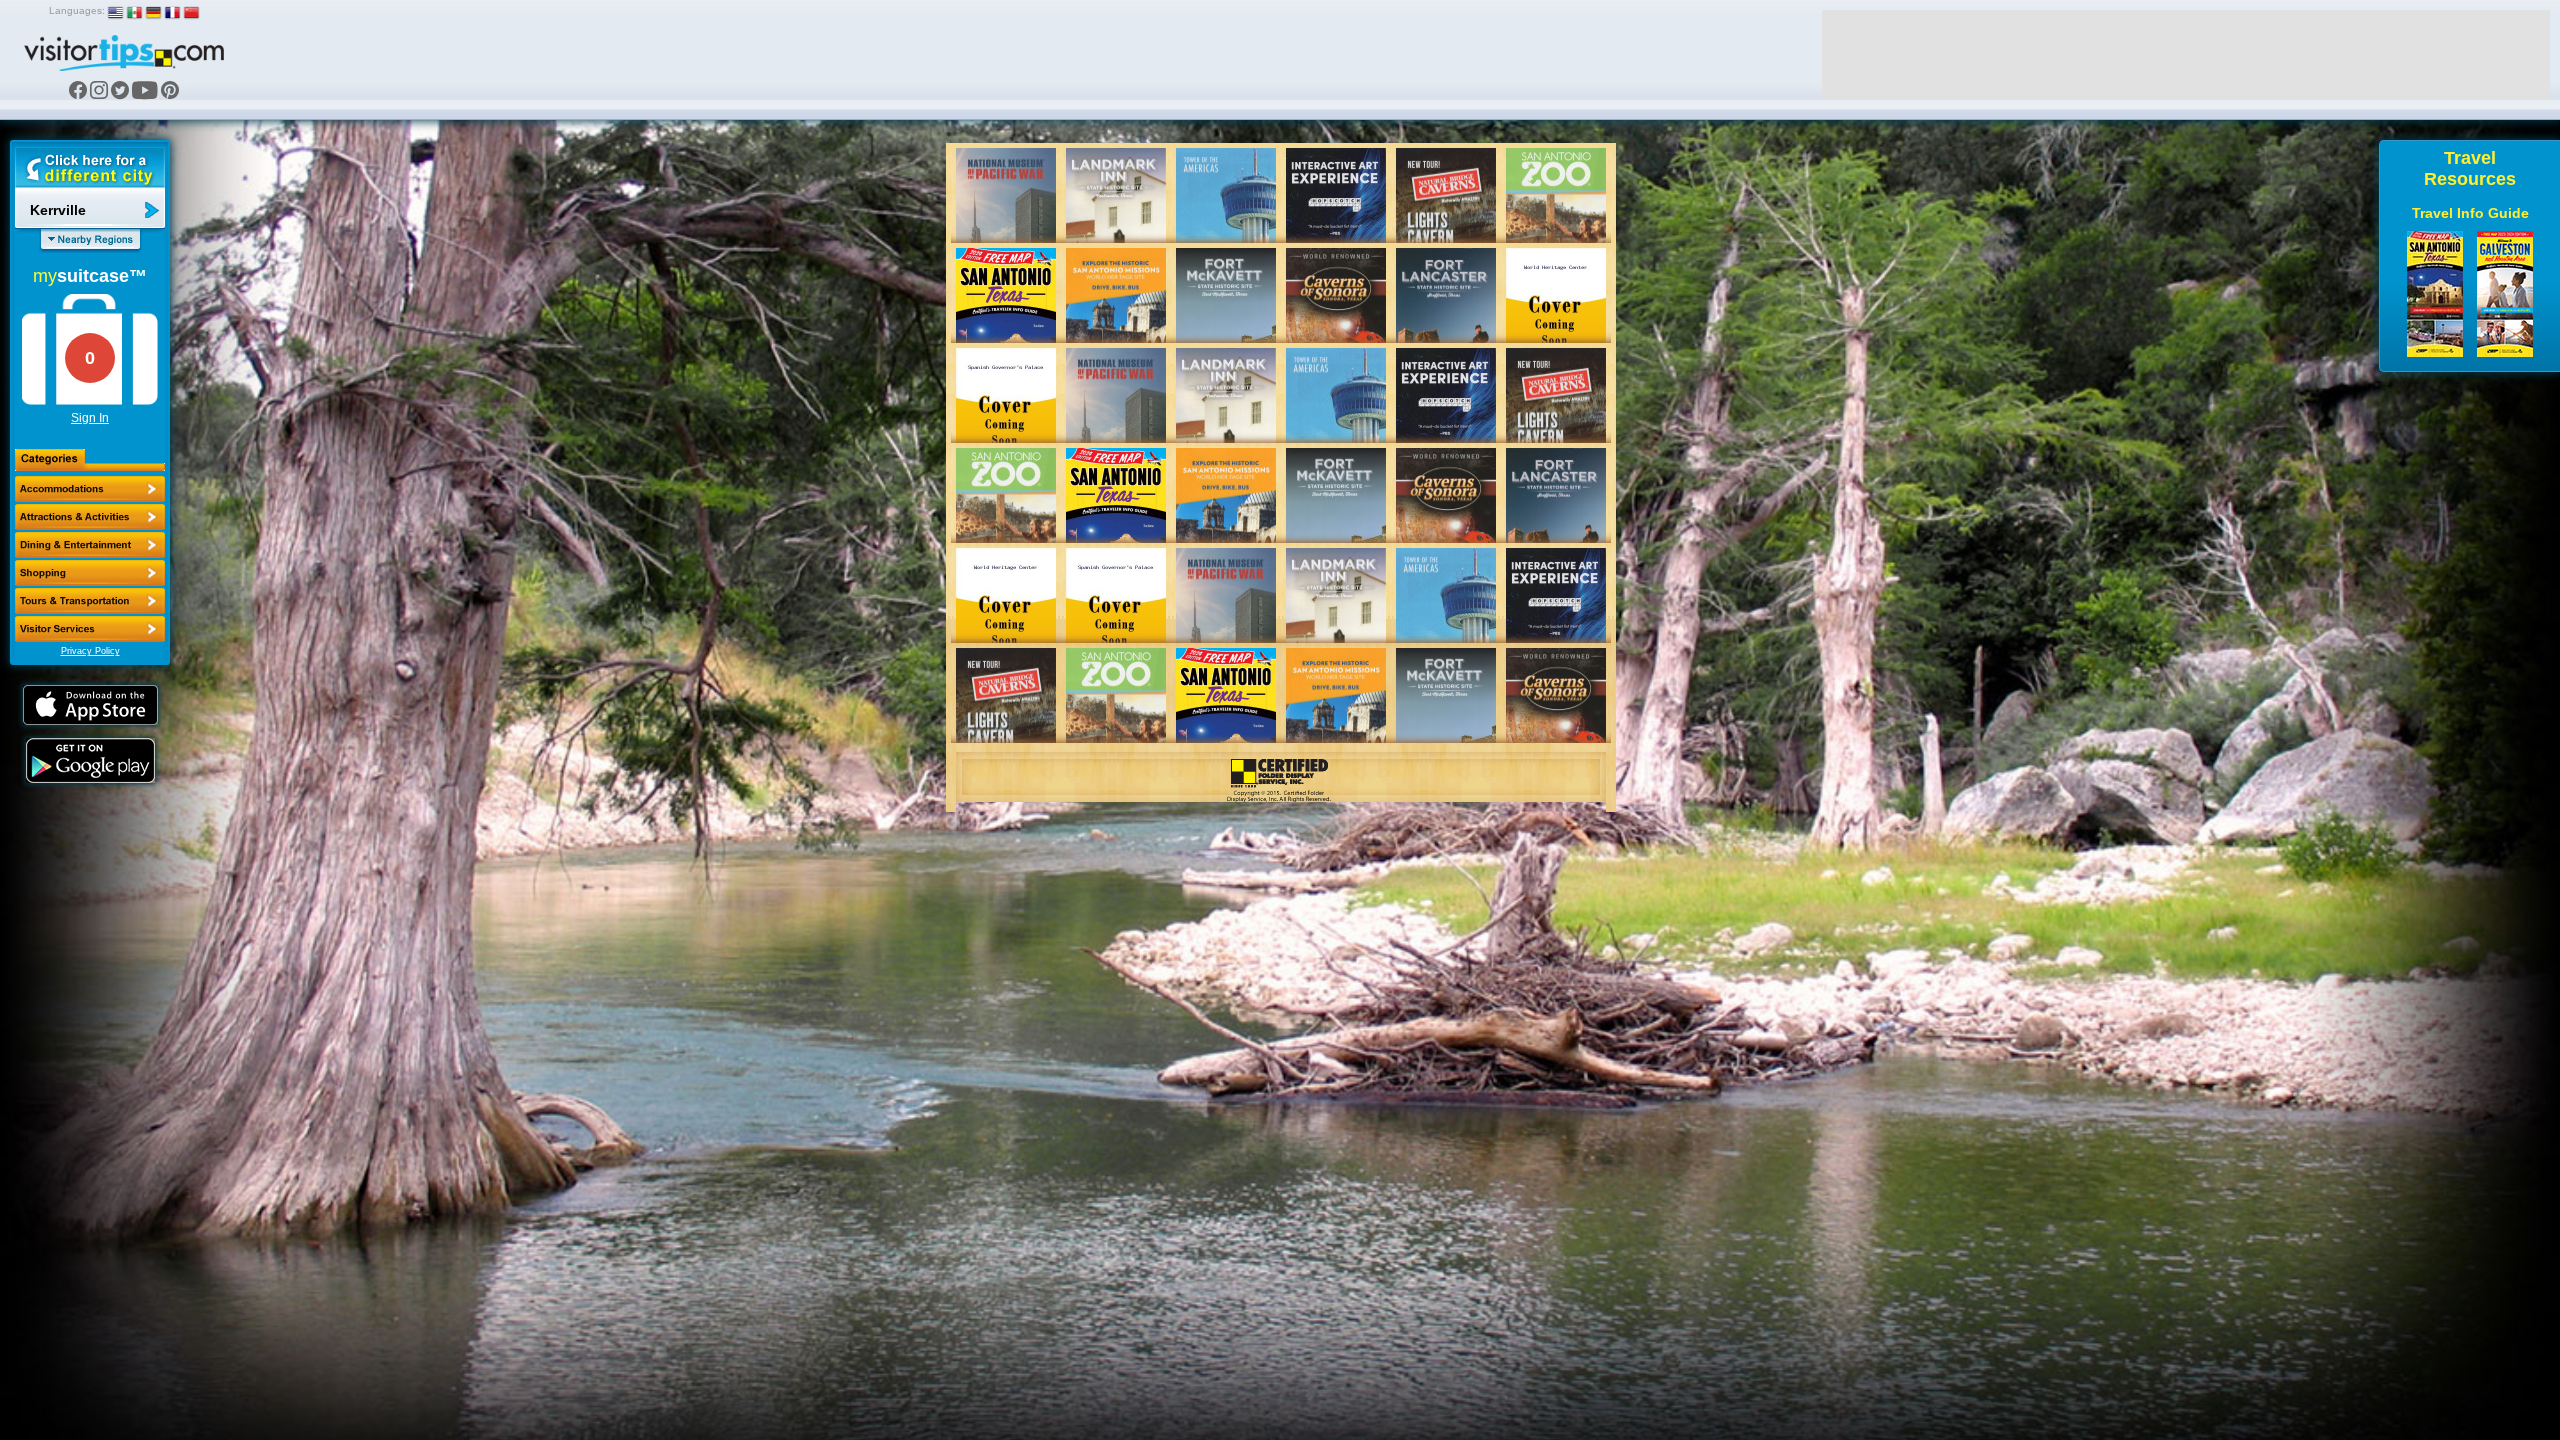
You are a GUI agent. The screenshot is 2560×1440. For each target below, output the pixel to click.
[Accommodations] (90, 489)
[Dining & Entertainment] (90, 545)
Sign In (90, 418)
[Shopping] (90, 573)
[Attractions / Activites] (90, 517)
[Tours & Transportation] (90, 601)
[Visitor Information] (90, 629)
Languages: (77, 10)
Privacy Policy (90, 651)
